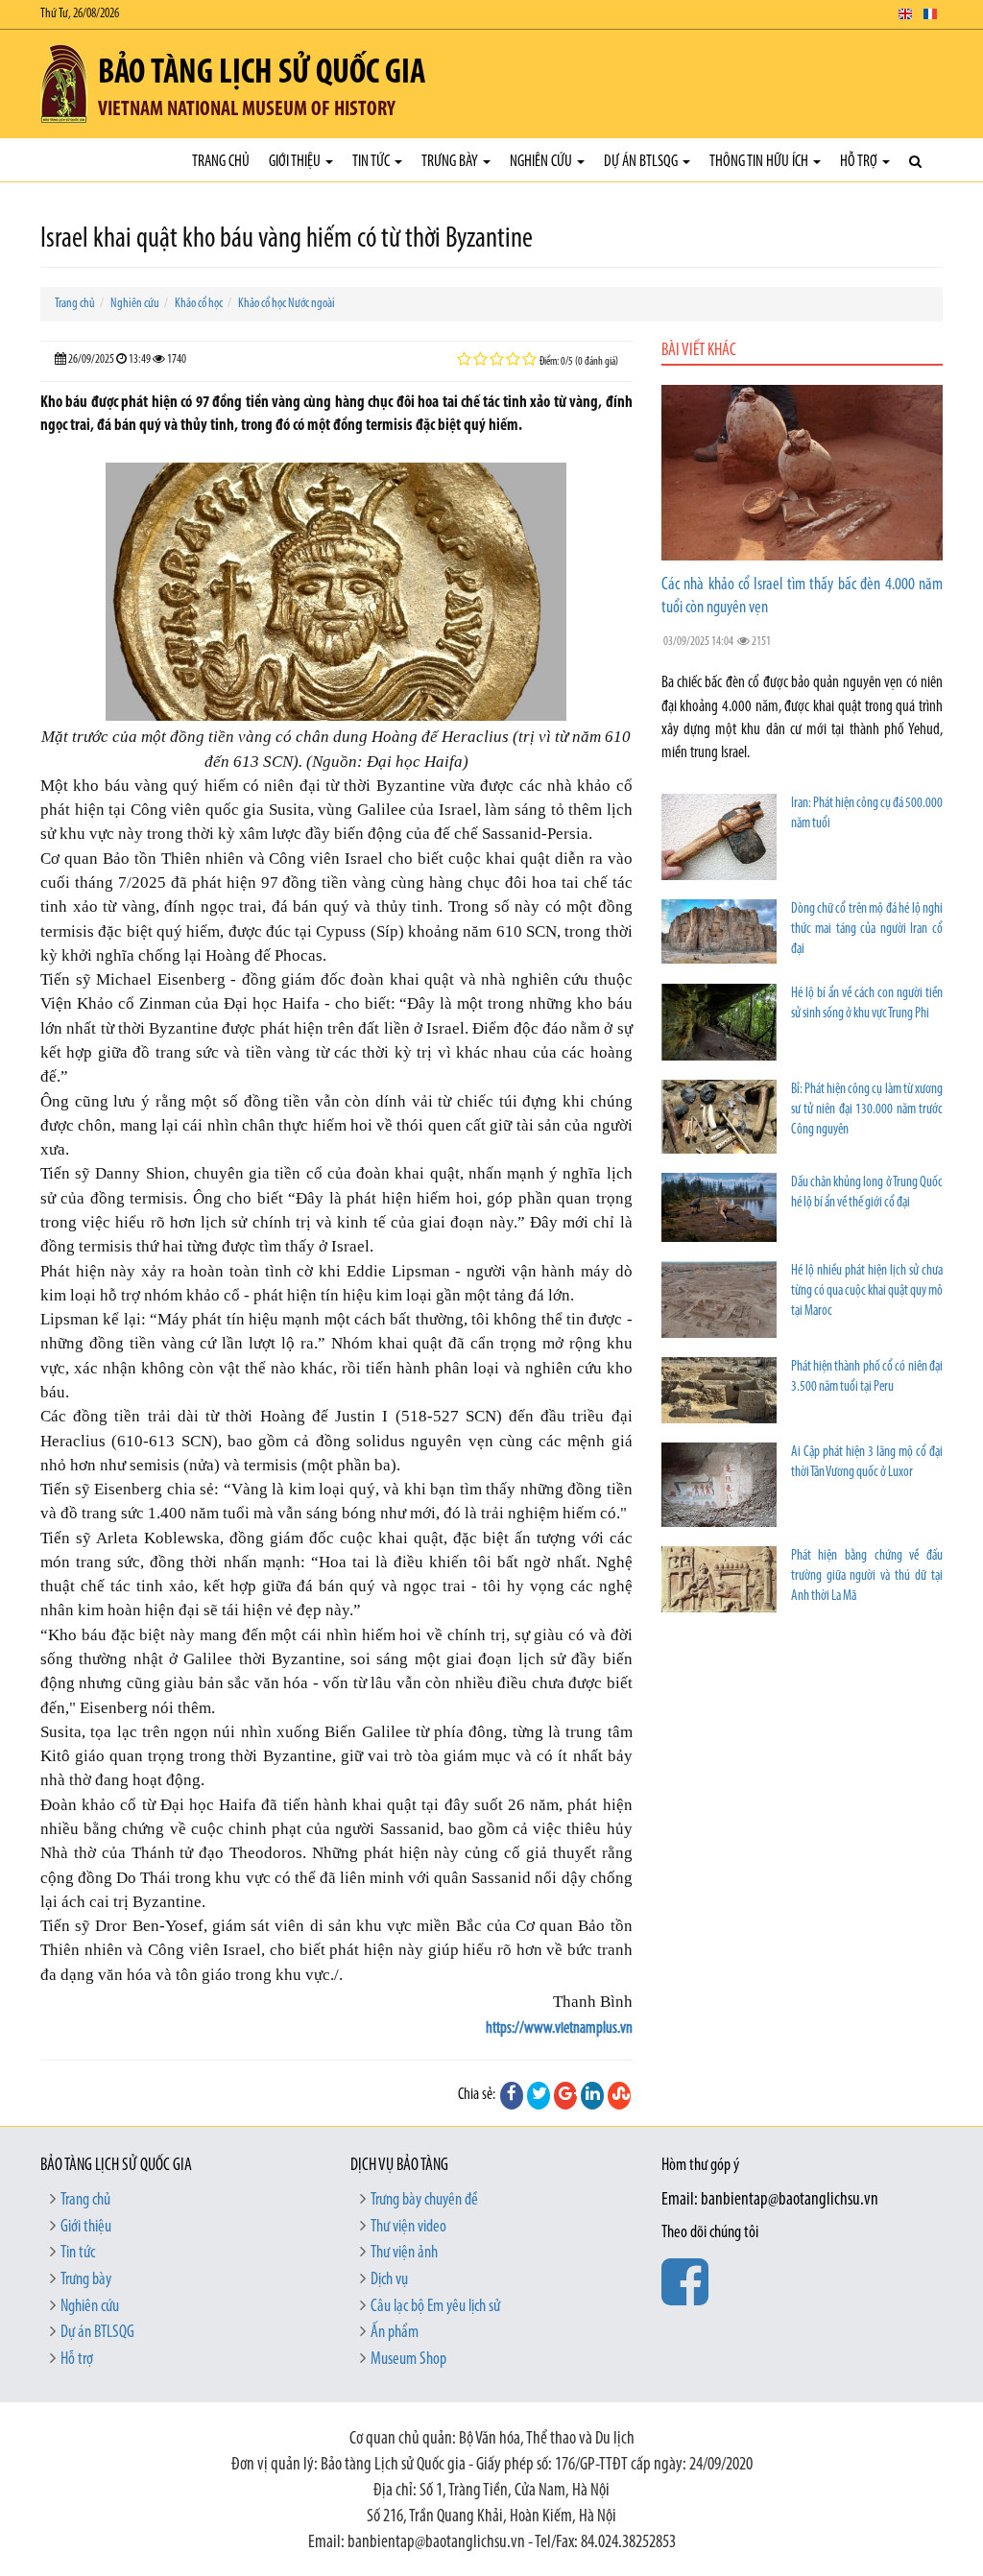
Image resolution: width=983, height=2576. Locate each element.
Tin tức (372, 162)
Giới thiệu (296, 162)
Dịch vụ (389, 2280)
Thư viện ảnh (404, 2254)
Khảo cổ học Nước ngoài (287, 304)
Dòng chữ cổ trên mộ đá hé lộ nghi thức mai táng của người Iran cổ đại (867, 930)
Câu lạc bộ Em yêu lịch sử (435, 2307)
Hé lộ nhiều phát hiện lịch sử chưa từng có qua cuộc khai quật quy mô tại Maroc (867, 1291)
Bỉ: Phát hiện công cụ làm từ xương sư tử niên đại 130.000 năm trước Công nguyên (867, 1110)
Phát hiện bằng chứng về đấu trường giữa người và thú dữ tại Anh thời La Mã (867, 1576)
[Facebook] (512, 2095)
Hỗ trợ (860, 162)
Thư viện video (408, 2228)
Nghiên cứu (542, 162)
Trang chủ (221, 162)
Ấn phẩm (395, 2333)
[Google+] (565, 2095)
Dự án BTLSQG (642, 162)
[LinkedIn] (592, 2095)
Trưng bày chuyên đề (424, 2201)
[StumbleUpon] (619, 2095)
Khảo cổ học (199, 304)
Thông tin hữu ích (760, 162)
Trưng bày (451, 162)
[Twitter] (539, 2095)
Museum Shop (408, 2360)
